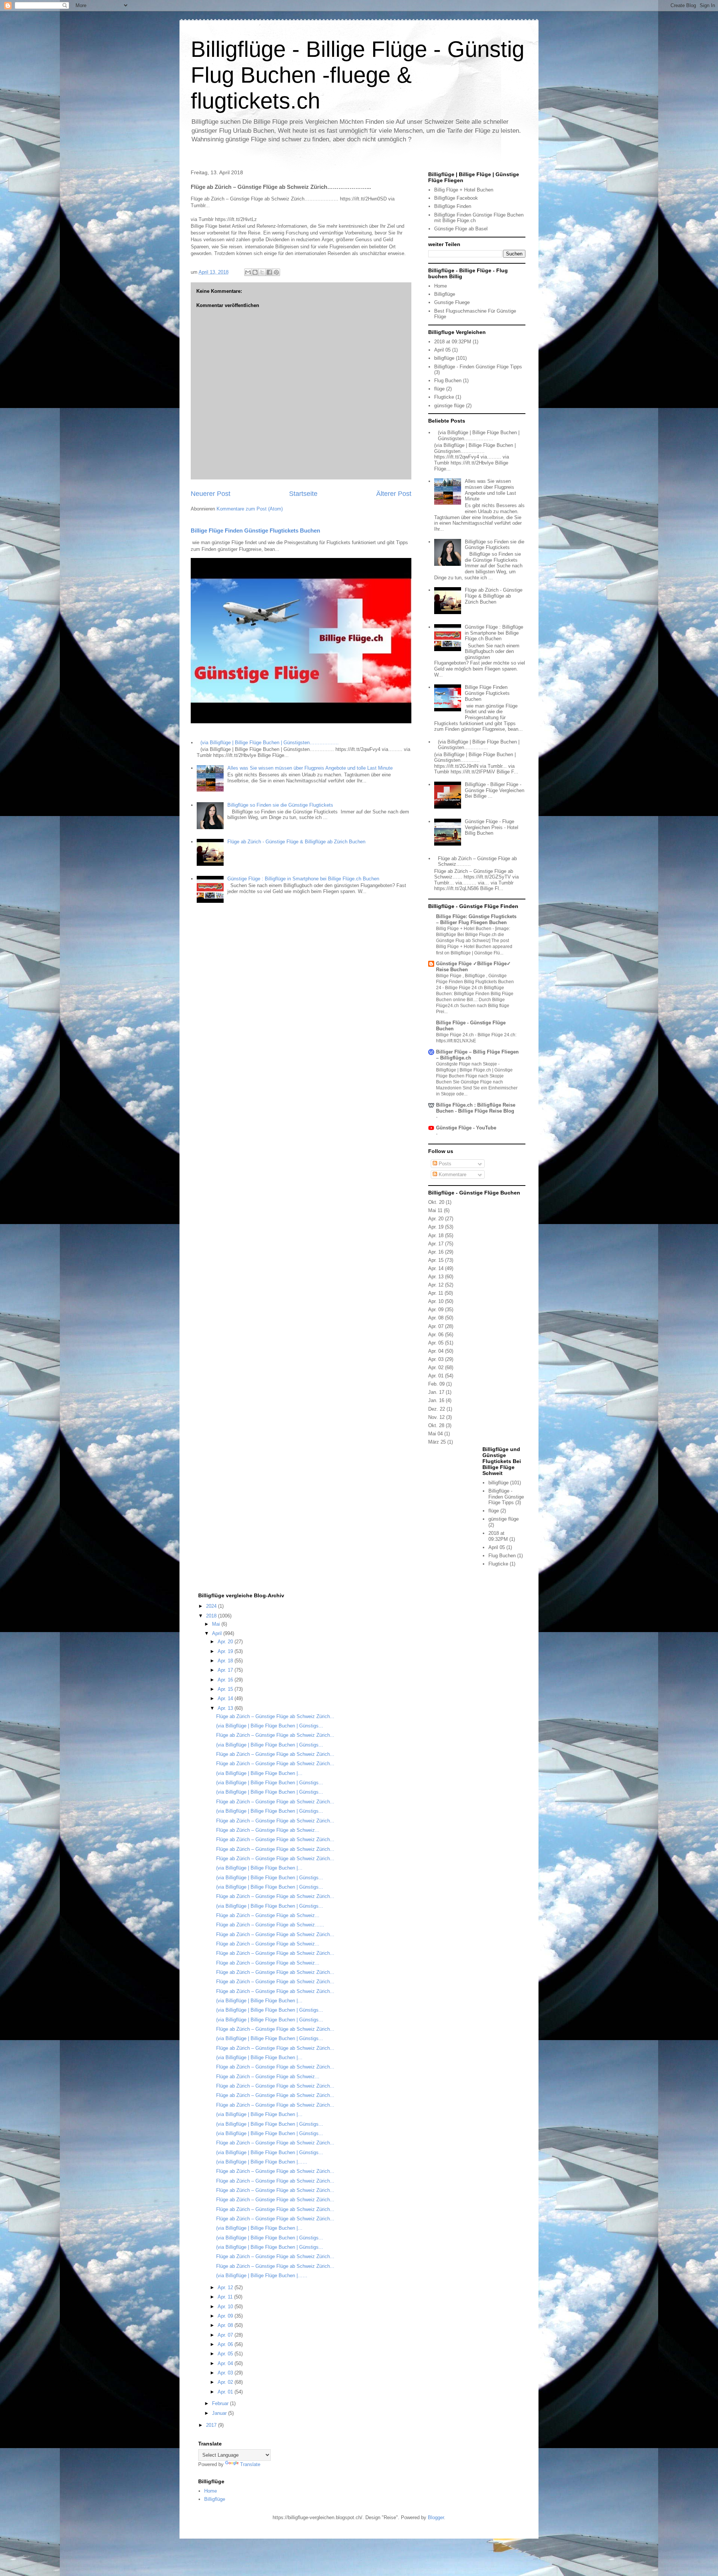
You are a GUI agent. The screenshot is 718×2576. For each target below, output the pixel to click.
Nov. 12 (436, 1417)
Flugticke (444, 397)
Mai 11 (435, 1210)
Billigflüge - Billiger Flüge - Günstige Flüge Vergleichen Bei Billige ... (495, 790)
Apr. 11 (436, 1293)
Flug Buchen (448, 381)
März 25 (437, 1442)
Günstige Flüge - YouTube (466, 1128)
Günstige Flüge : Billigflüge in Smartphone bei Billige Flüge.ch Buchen (303, 879)
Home (441, 286)
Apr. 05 (436, 1343)
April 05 (442, 350)
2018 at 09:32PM (453, 342)
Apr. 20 (436, 1219)
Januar (220, 2413)
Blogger (436, 2517)
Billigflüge (445, 294)
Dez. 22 (437, 1409)
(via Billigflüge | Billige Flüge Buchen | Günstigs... (270, 1726)
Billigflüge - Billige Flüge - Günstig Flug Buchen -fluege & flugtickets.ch (358, 75)
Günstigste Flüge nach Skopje (467, 1064)
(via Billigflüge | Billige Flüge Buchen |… (259, 1773)
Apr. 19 (436, 1227)
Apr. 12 (436, 1285)
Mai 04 (435, 1434)
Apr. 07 (436, 1326)
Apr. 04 (436, 1351)
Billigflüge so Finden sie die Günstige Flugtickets (280, 805)
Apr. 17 (436, 1244)
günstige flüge (449, 406)
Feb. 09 (436, 1384)
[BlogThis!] (255, 272)
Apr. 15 (436, 1260)
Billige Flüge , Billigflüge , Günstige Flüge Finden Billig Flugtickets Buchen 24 (475, 982)
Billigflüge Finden (453, 206)
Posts (444, 1164)
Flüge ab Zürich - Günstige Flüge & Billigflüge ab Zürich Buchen (296, 842)
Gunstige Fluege (452, 302)
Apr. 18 (436, 1235)
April (218, 1633)
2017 (212, 2425)
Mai (217, 1624)
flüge (439, 389)
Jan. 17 (436, 1392)
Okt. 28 (436, 1425)
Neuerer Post (211, 494)
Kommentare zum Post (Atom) (250, 509)
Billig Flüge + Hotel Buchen (464, 190)
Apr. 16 (436, 1252)
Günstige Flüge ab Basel (461, 229)
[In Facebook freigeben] (269, 272)
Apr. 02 (436, 1367)
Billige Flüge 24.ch (455, 1035)
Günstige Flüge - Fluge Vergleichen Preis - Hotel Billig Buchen (492, 827)
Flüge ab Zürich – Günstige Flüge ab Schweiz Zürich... (275, 1716)
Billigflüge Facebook (456, 198)
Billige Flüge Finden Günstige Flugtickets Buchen (255, 530)
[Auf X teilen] (262, 272)
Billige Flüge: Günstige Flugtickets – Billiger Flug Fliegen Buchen (476, 919)
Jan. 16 (436, 1400)
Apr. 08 (436, 1318)
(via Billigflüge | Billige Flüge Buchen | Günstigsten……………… (270, 743)
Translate (250, 2464)
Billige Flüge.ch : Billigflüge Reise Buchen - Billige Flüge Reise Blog (476, 1108)
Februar (221, 2403)
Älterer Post (394, 494)
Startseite (303, 494)
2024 (212, 1606)
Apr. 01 (436, 1376)
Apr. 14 (436, 1268)
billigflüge (444, 358)
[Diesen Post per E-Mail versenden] (248, 272)
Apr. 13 (436, 1277)
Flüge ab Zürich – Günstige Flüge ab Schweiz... (268, 1830)
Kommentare (452, 1174)
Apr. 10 (436, 1301)
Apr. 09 (436, 1310)
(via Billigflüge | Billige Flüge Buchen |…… (262, 2162)
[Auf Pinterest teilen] (276, 272)
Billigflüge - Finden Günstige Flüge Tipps (478, 367)
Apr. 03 (436, 1359)
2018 (212, 1616)
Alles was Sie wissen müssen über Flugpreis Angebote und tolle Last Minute (310, 768)
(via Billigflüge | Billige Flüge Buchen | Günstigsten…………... (479, 745)
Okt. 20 (436, 1202)
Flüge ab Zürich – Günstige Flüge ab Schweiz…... (270, 1925)
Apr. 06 (436, 1335)
